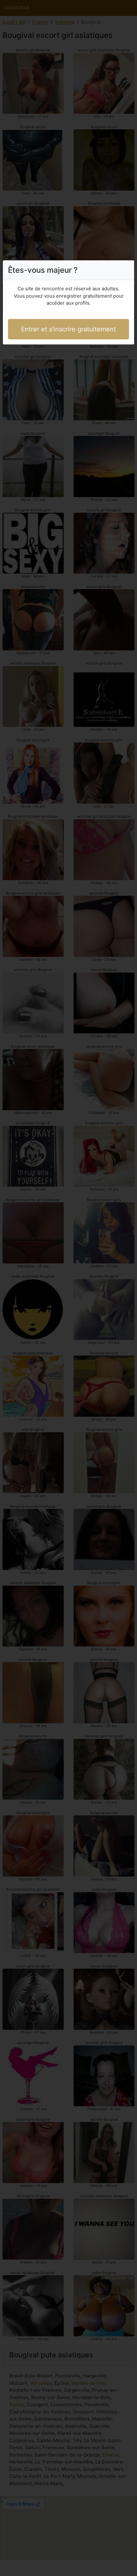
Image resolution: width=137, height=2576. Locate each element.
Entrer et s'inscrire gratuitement (68, 329)
